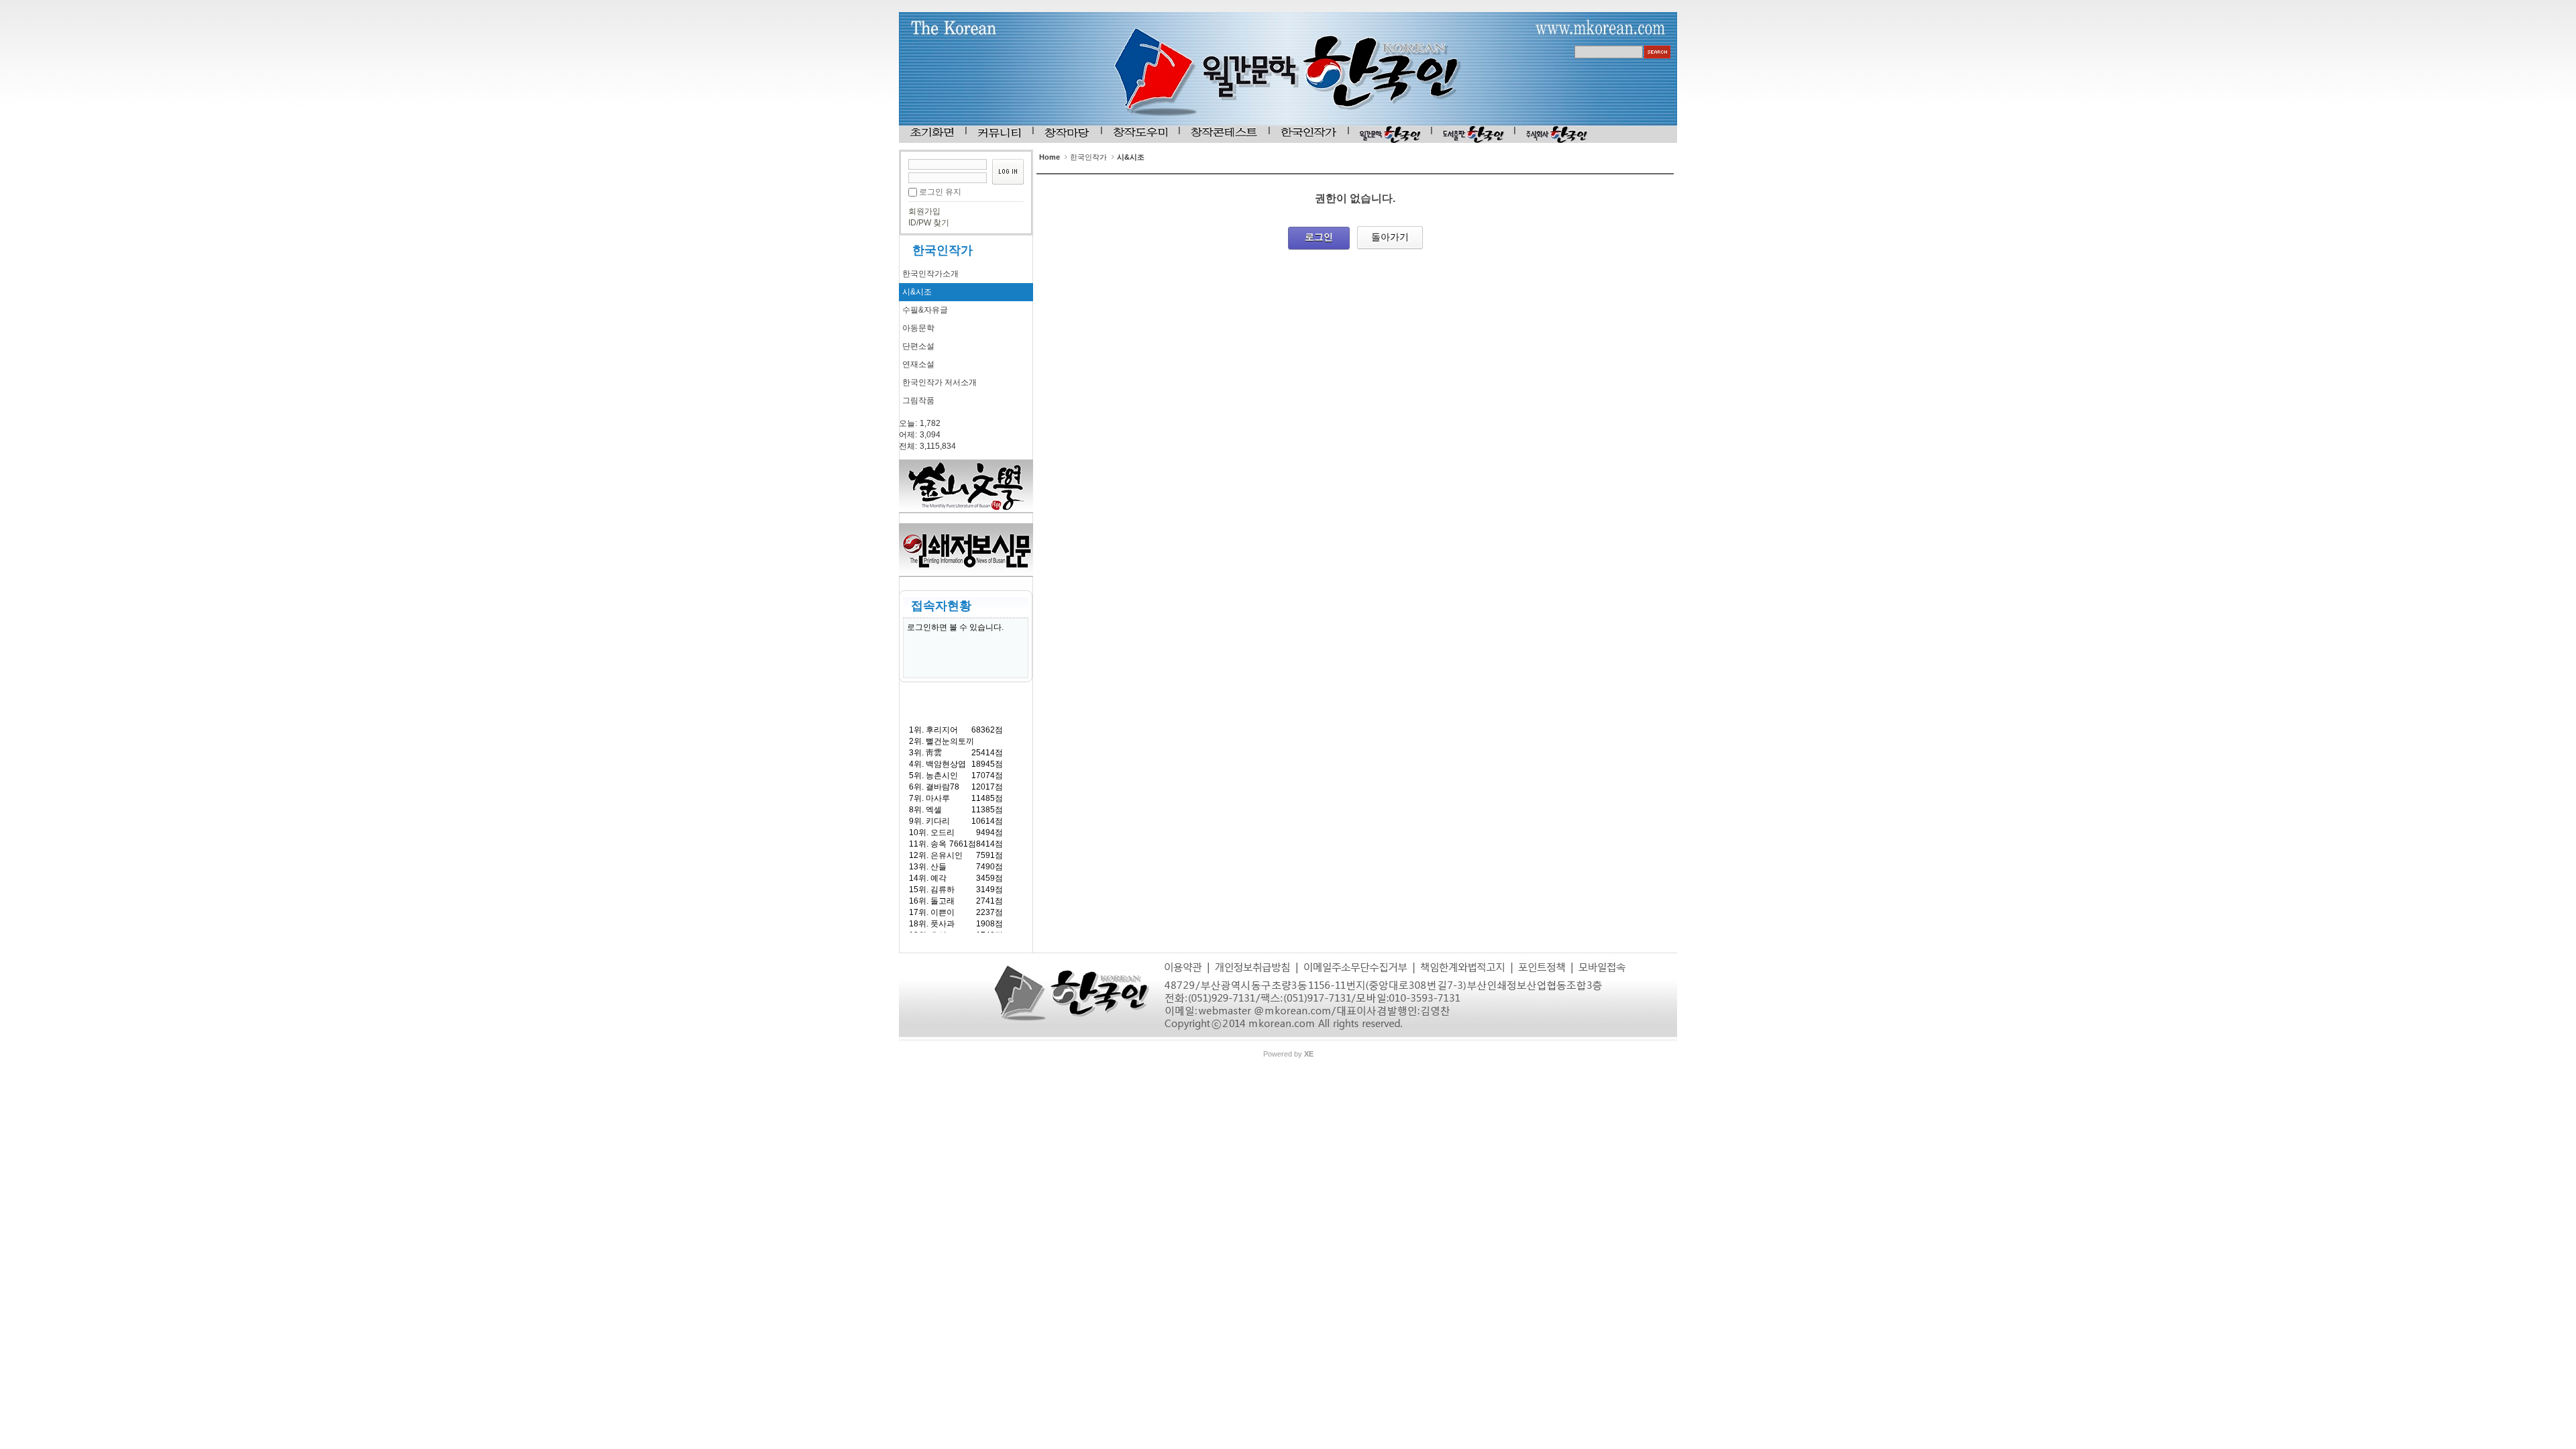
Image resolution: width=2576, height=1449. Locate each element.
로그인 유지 (940, 192)
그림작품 (918, 400)
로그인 (1319, 237)
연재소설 (918, 364)
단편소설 (918, 346)
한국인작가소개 (930, 274)
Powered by (1288, 1054)
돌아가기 (1390, 237)
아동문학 (918, 328)
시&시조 (917, 292)
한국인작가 (943, 250)
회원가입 (924, 211)
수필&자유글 (925, 310)
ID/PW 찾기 (929, 223)
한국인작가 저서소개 (940, 382)
